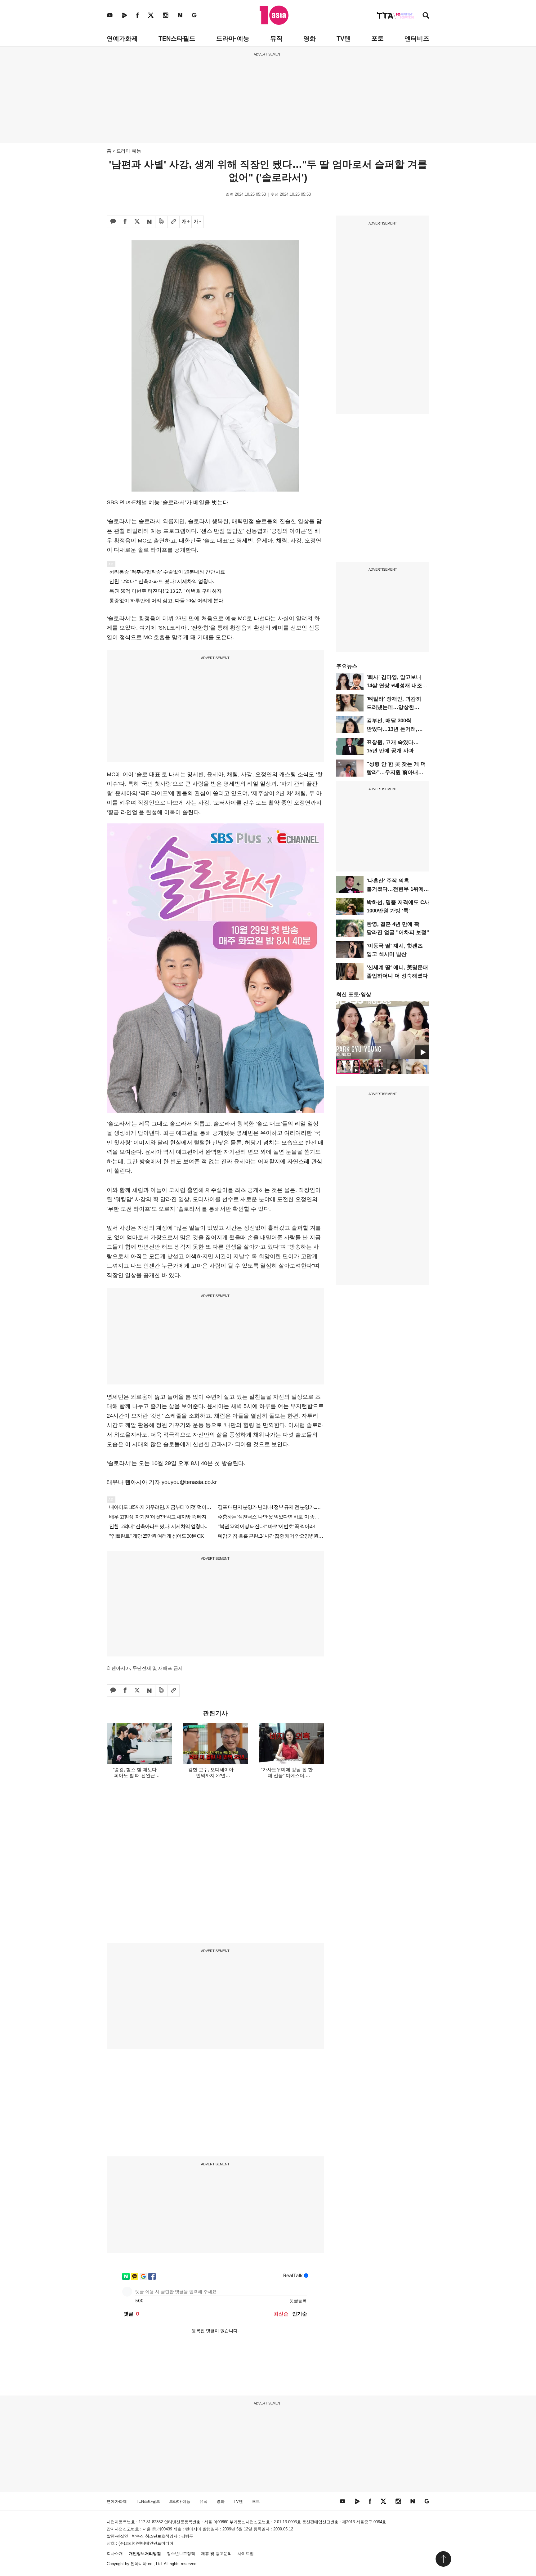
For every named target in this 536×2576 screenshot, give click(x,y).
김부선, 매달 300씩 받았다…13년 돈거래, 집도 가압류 (392, 729)
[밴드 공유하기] (161, 222)
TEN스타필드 (177, 38)
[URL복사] (173, 222)
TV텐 (344, 38)
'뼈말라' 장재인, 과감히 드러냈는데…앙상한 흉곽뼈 (394, 707)
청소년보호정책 (181, 2554)
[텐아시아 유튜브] (110, 15)
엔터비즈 (417, 38)
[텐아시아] (274, 15)
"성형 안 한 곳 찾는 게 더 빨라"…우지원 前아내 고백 (396, 772)
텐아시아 (139, 2564)
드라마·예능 (233, 38)
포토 (377, 38)
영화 (310, 38)
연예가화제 (122, 38)
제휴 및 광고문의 (216, 2554)
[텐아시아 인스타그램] (166, 15)
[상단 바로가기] (443, 2559)
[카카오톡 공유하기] (113, 222)
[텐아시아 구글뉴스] (194, 15)
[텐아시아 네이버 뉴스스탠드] (180, 15)
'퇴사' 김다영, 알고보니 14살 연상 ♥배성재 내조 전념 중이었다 (394, 686)
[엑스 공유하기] (137, 222)
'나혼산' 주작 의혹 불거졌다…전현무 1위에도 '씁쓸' (398, 889)
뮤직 (276, 38)
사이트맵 (246, 2554)
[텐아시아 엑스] (151, 15)
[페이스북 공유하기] (125, 222)
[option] (383, 1030)
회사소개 (115, 2554)
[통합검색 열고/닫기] (426, 16)
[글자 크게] (185, 222)
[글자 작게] (198, 222)
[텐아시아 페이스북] (137, 15)
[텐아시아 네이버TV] (124, 15)
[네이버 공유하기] (149, 222)
